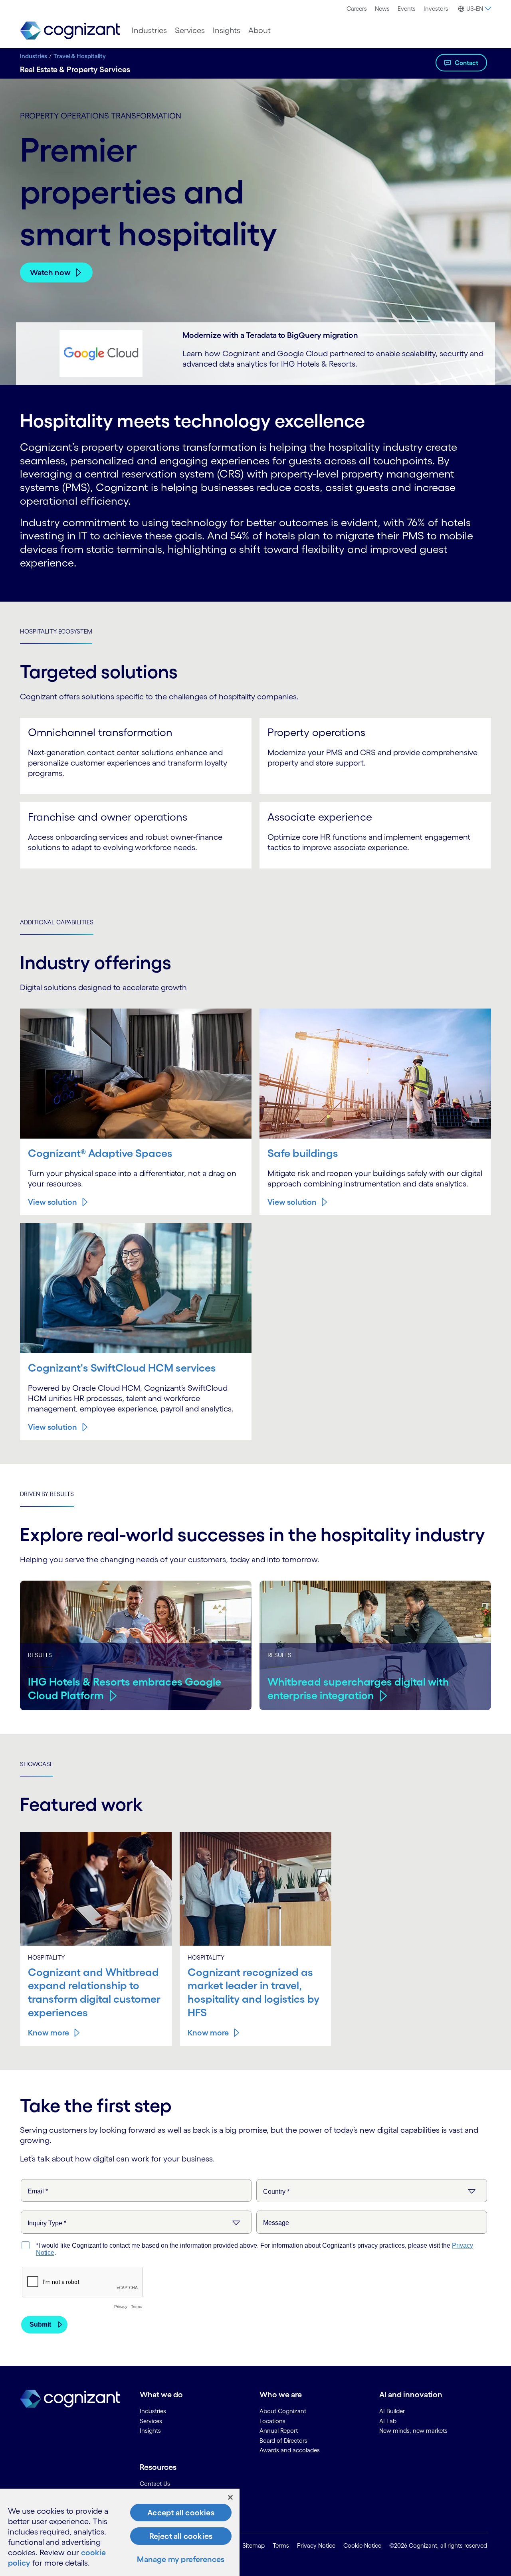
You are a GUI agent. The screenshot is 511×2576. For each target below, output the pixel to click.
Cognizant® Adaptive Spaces (100, 1153)
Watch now (50, 272)
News (382, 9)
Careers (357, 9)
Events (407, 9)
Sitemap (254, 2545)
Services (190, 30)
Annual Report (279, 2431)
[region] (120, 2532)
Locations (272, 2421)
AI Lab (388, 2421)
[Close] (230, 2497)
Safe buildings (303, 1153)
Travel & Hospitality (80, 56)
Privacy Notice (316, 2545)
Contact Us (155, 2484)
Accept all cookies (181, 2513)
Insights (227, 30)
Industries (149, 30)
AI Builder (392, 2411)
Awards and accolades (290, 2450)
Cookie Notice (362, 2545)
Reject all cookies (181, 2536)
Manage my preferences (181, 2559)
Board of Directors (283, 2441)
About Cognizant (283, 2411)
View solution (52, 1202)
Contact (466, 63)
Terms (281, 2545)
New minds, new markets (413, 2431)
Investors (436, 9)
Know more (49, 2033)
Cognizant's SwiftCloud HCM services (122, 1368)
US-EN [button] (475, 9)
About (259, 30)
